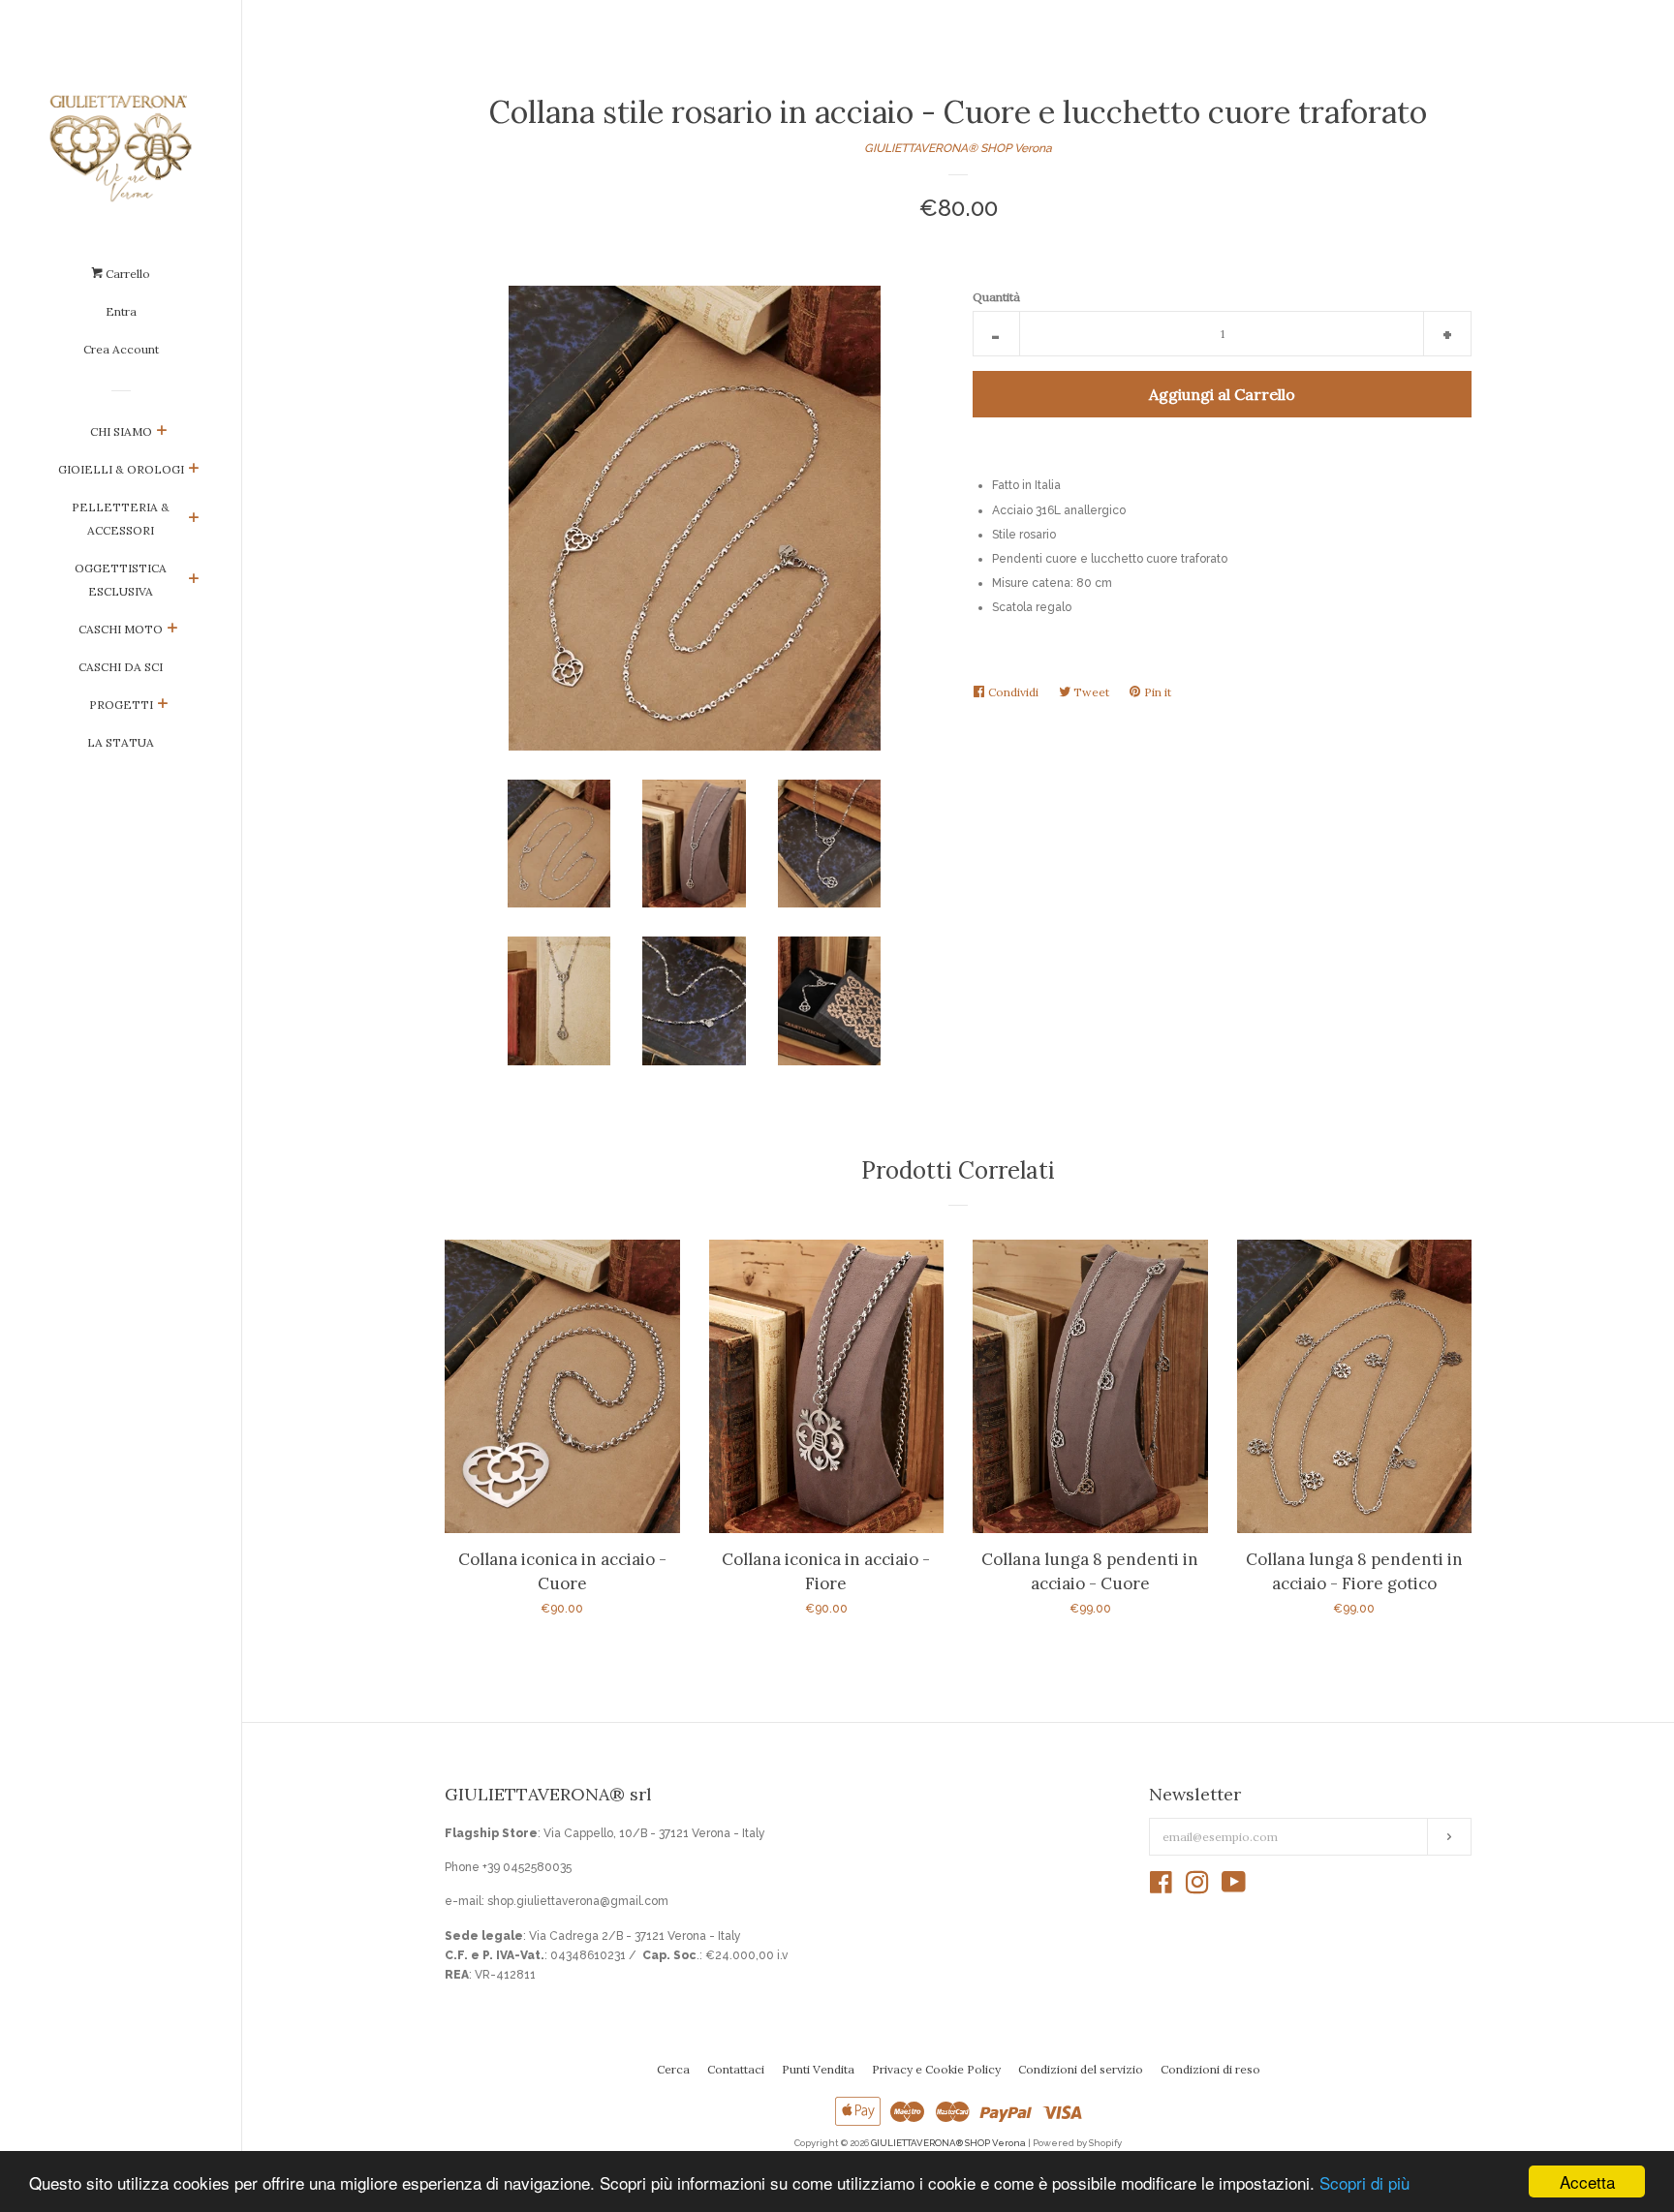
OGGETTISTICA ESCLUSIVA (121, 580)
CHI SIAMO (121, 431)
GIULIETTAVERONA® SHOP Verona (958, 148)
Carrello (126, 274)
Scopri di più (1364, 2182)
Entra (121, 311)
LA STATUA (121, 742)
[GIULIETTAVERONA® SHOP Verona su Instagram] (1197, 1888)
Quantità (996, 297)
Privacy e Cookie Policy (936, 2069)
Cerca (673, 2069)
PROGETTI (121, 705)
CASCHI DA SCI (121, 667)
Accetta (1587, 2181)
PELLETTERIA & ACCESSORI (121, 519)
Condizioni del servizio (1081, 2069)
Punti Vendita (818, 2069)
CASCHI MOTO (121, 629)
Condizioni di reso (1210, 2069)
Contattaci (736, 2069)
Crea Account (121, 349)
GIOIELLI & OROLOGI (121, 469)
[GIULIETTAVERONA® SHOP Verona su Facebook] (1161, 1888)
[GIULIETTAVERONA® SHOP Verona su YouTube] (1234, 1888)
